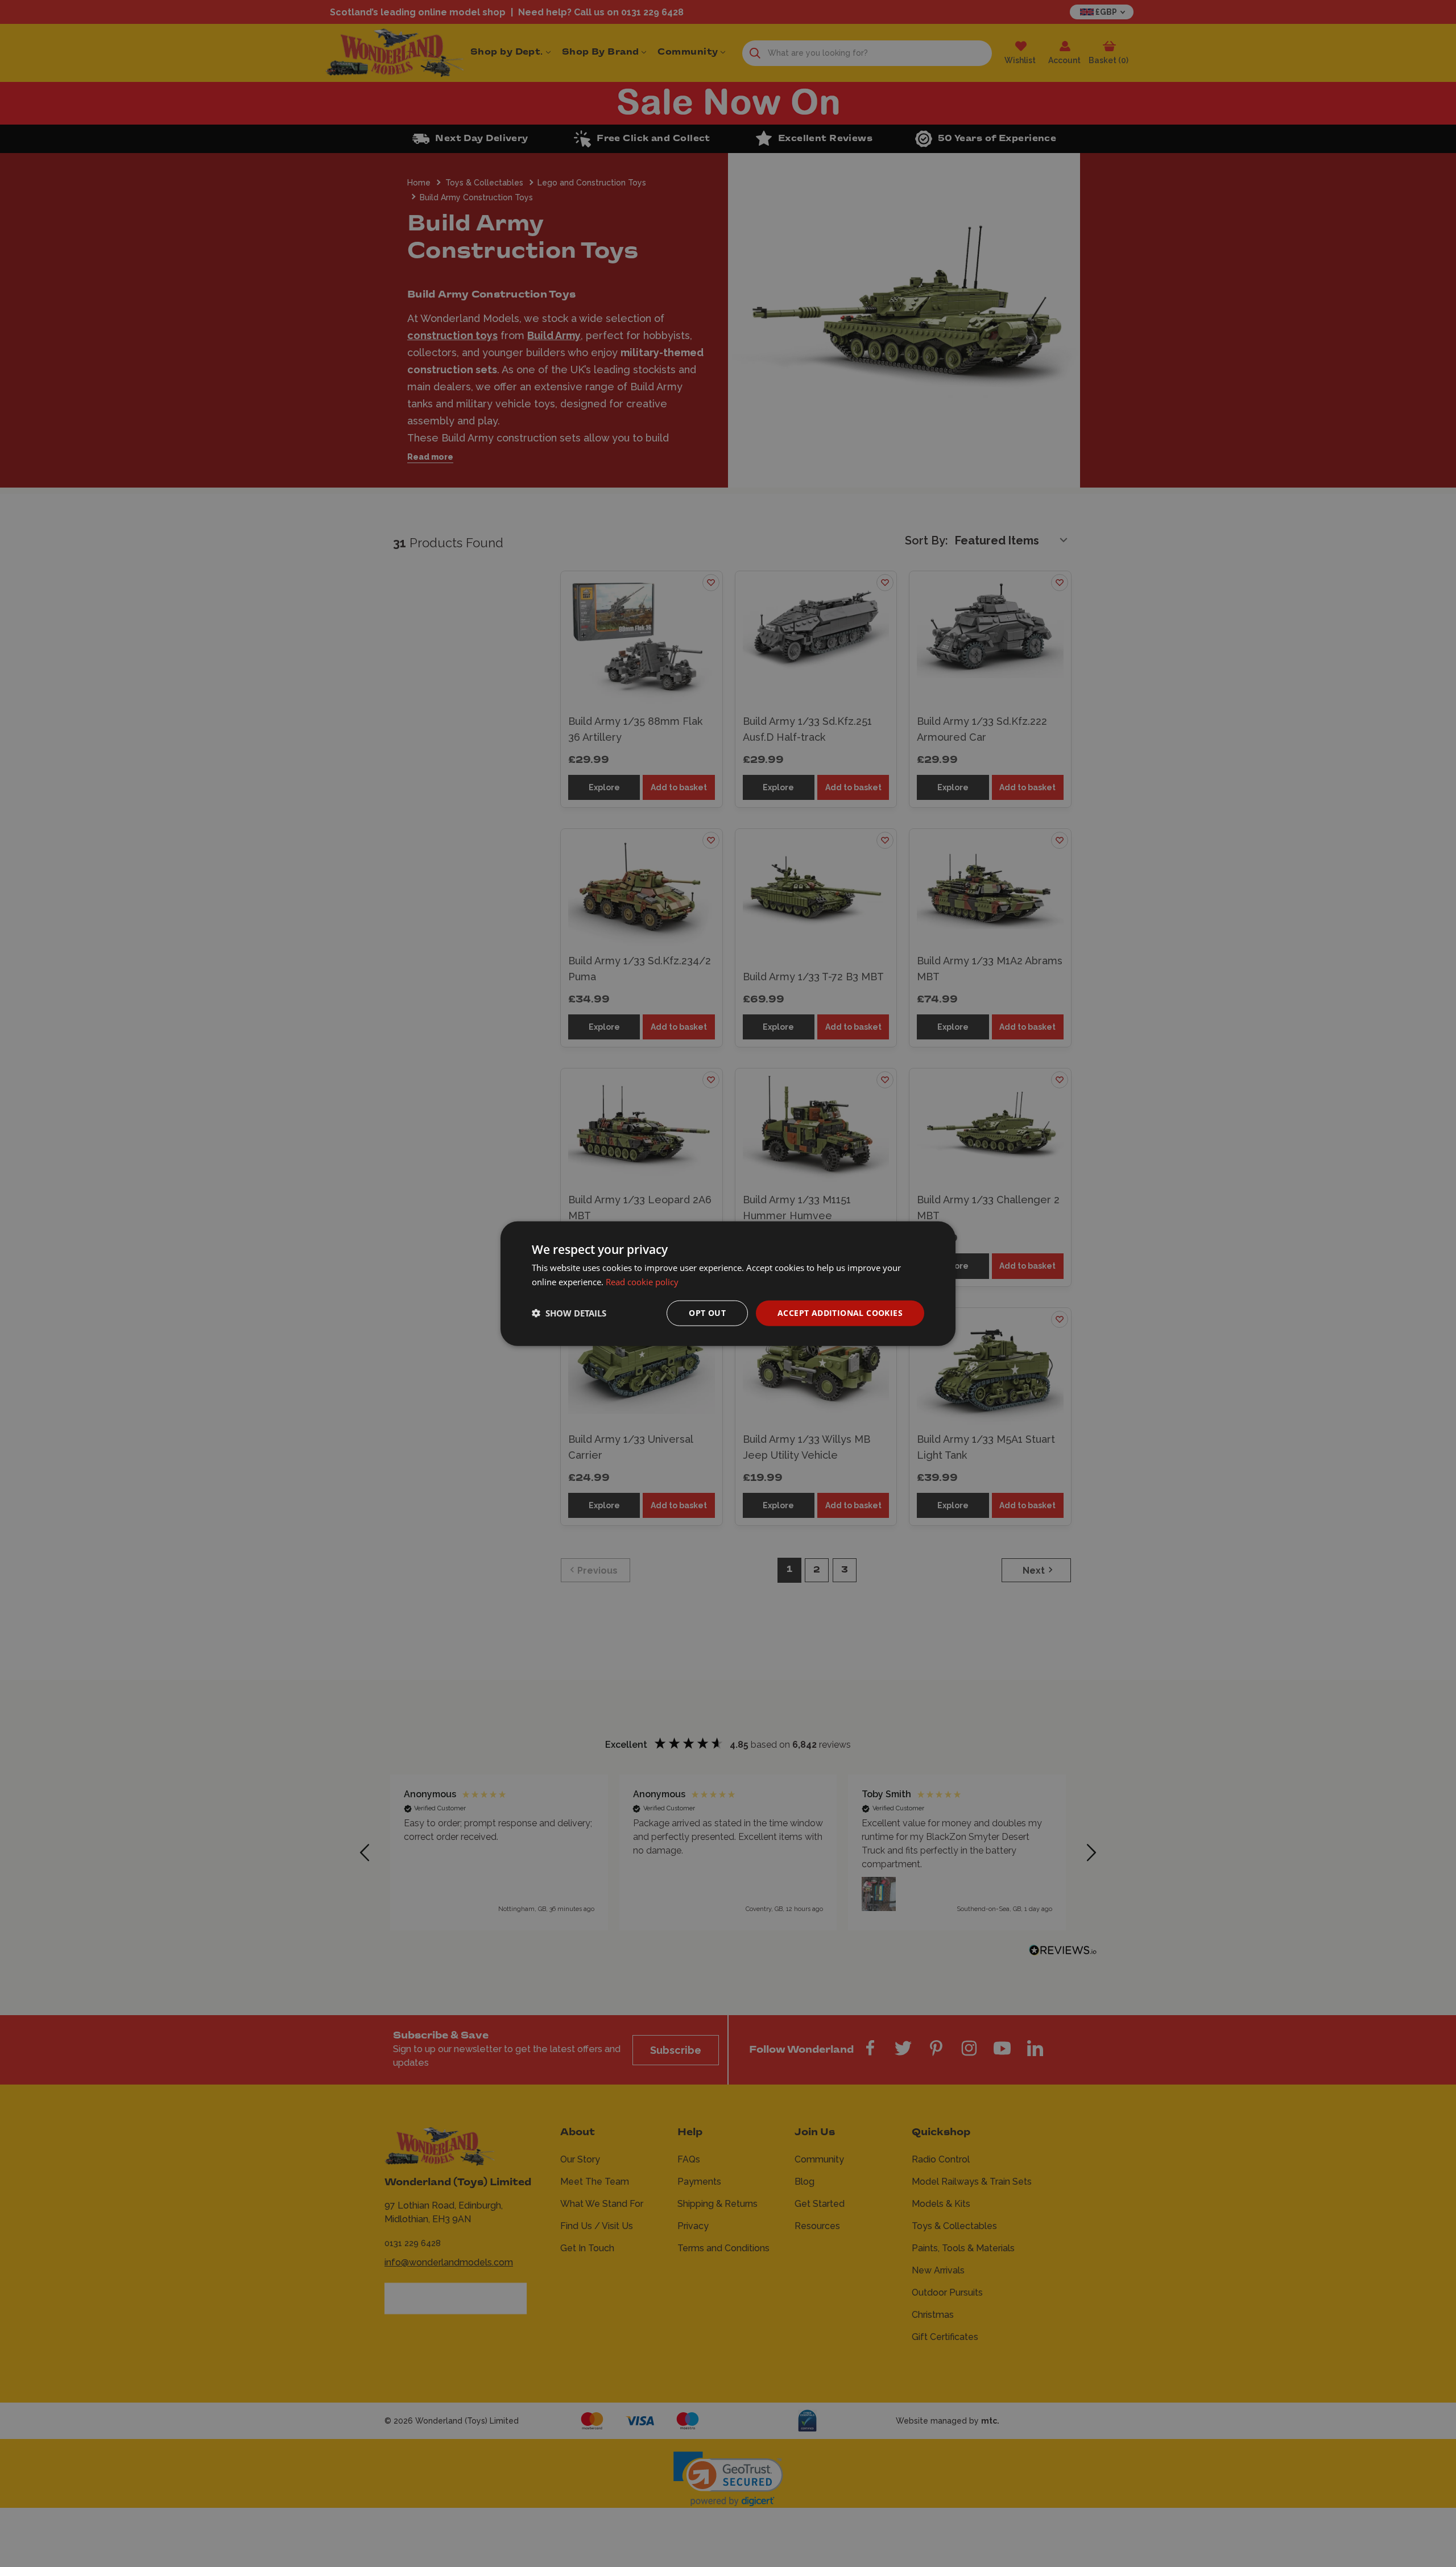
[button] (569, 1313)
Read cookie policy (642, 1282)
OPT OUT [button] (707, 1313)
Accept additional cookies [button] (840, 1313)
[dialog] (728, 1284)
